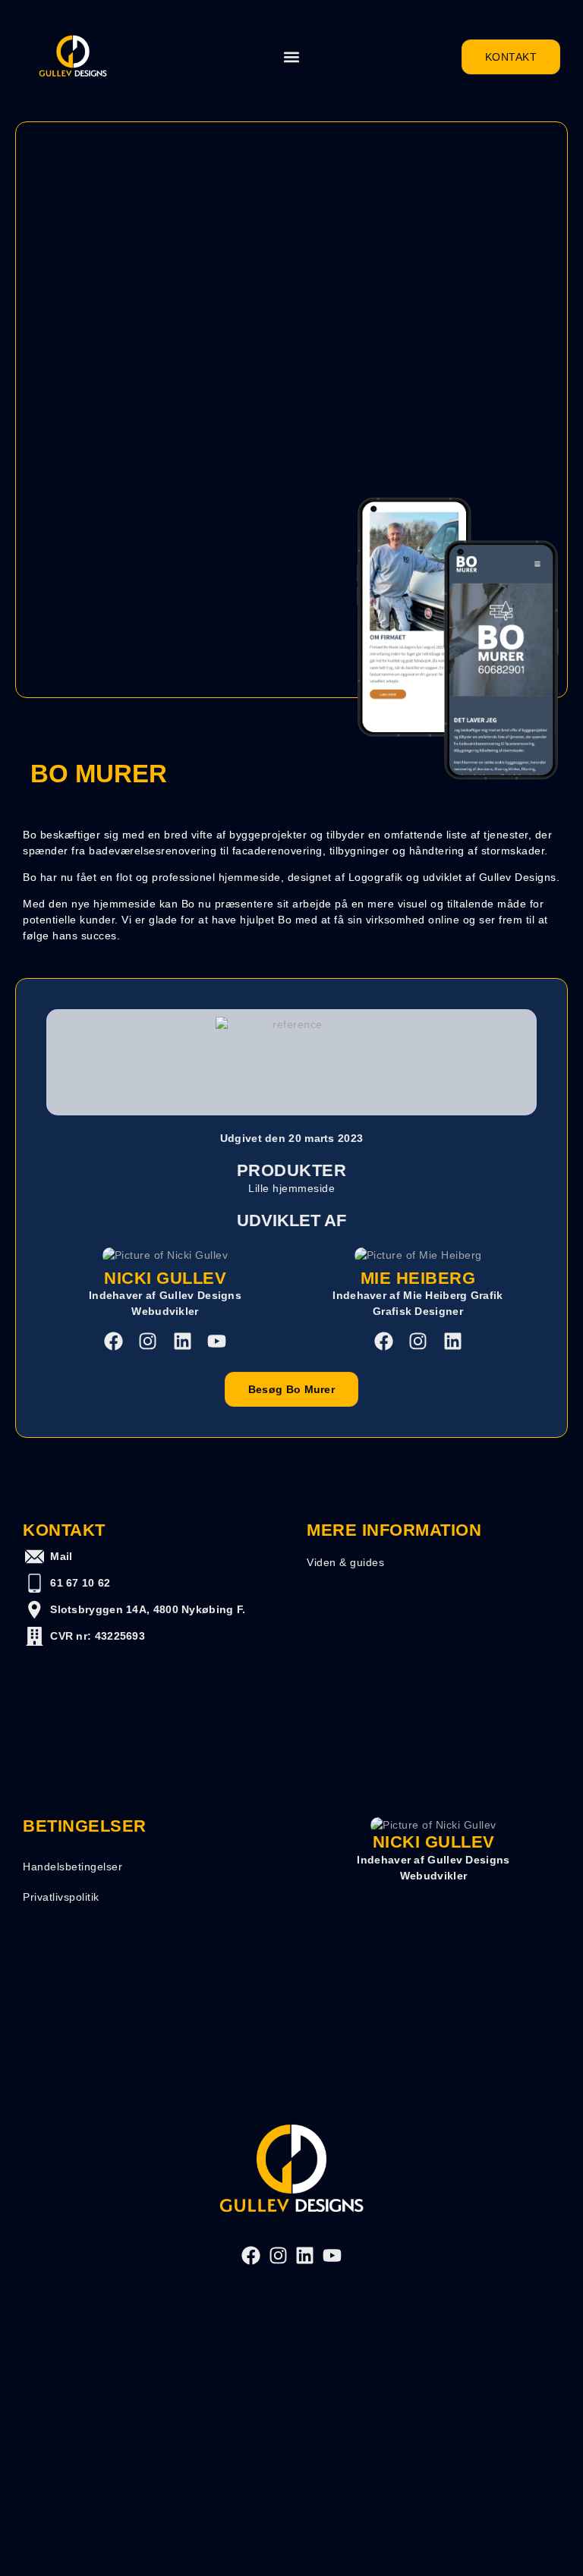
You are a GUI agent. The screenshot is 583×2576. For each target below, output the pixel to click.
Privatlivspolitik (61, 1897)
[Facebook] (113, 1341)
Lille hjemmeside (291, 1188)
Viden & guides (345, 1562)
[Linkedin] (183, 1341)
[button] (292, 57)
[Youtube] (217, 1341)
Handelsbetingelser (72, 1867)
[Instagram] (148, 1341)
